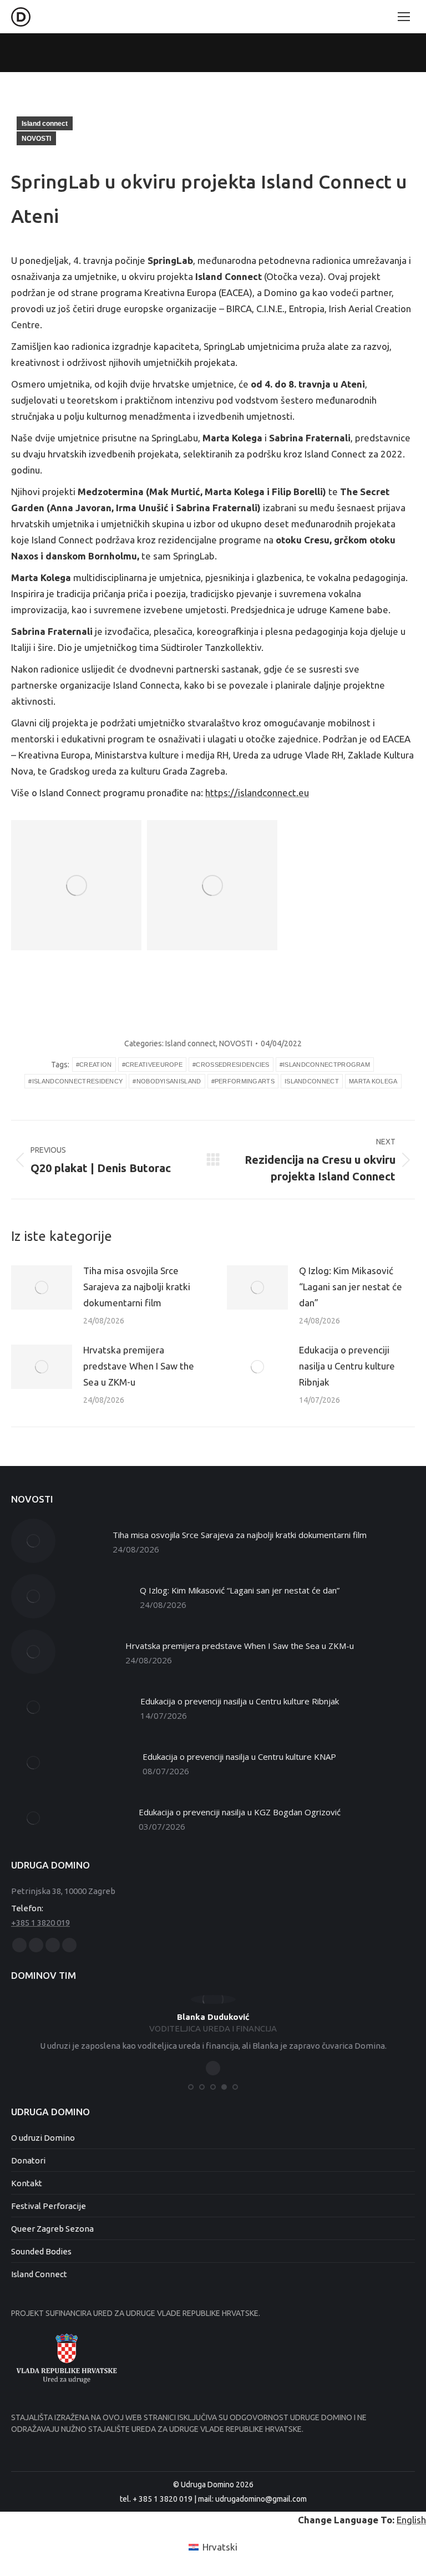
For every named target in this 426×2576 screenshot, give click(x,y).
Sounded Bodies (41, 2251)
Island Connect (39, 2274)
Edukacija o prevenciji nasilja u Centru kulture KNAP (239, 1757)
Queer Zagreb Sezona (52, 2229)
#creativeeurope (153, 1065)
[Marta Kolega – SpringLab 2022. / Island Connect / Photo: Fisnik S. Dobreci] (76, 885)
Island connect (45, 124)
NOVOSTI (36, 139)
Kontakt (27, 2183)
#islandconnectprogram (325, 1065)
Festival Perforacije (49, 2206)
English (411, 2520)
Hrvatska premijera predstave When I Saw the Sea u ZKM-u (139, 1366)
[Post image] (42, 1287)
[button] (191, 2087)
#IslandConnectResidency (75, 1081)
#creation (94, 1065)
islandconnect (312, 1081)
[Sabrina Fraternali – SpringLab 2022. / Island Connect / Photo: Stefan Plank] (212, 885)
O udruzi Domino (43, 2138)
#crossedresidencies (231, 1065)
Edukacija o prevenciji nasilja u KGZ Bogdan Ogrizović (240, 1812)
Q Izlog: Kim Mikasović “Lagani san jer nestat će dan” (351, 1287)
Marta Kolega (373, 1081)
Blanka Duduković (213, 2017)
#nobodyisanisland (167, 1081)
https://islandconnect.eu (257, 793)
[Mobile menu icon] (404, 17)
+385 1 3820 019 (40, 1923)
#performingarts (243, 1081)
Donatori (28, 2160)
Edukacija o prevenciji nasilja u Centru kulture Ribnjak (347, 1366)
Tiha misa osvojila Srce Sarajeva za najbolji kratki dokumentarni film (137, 1287)
